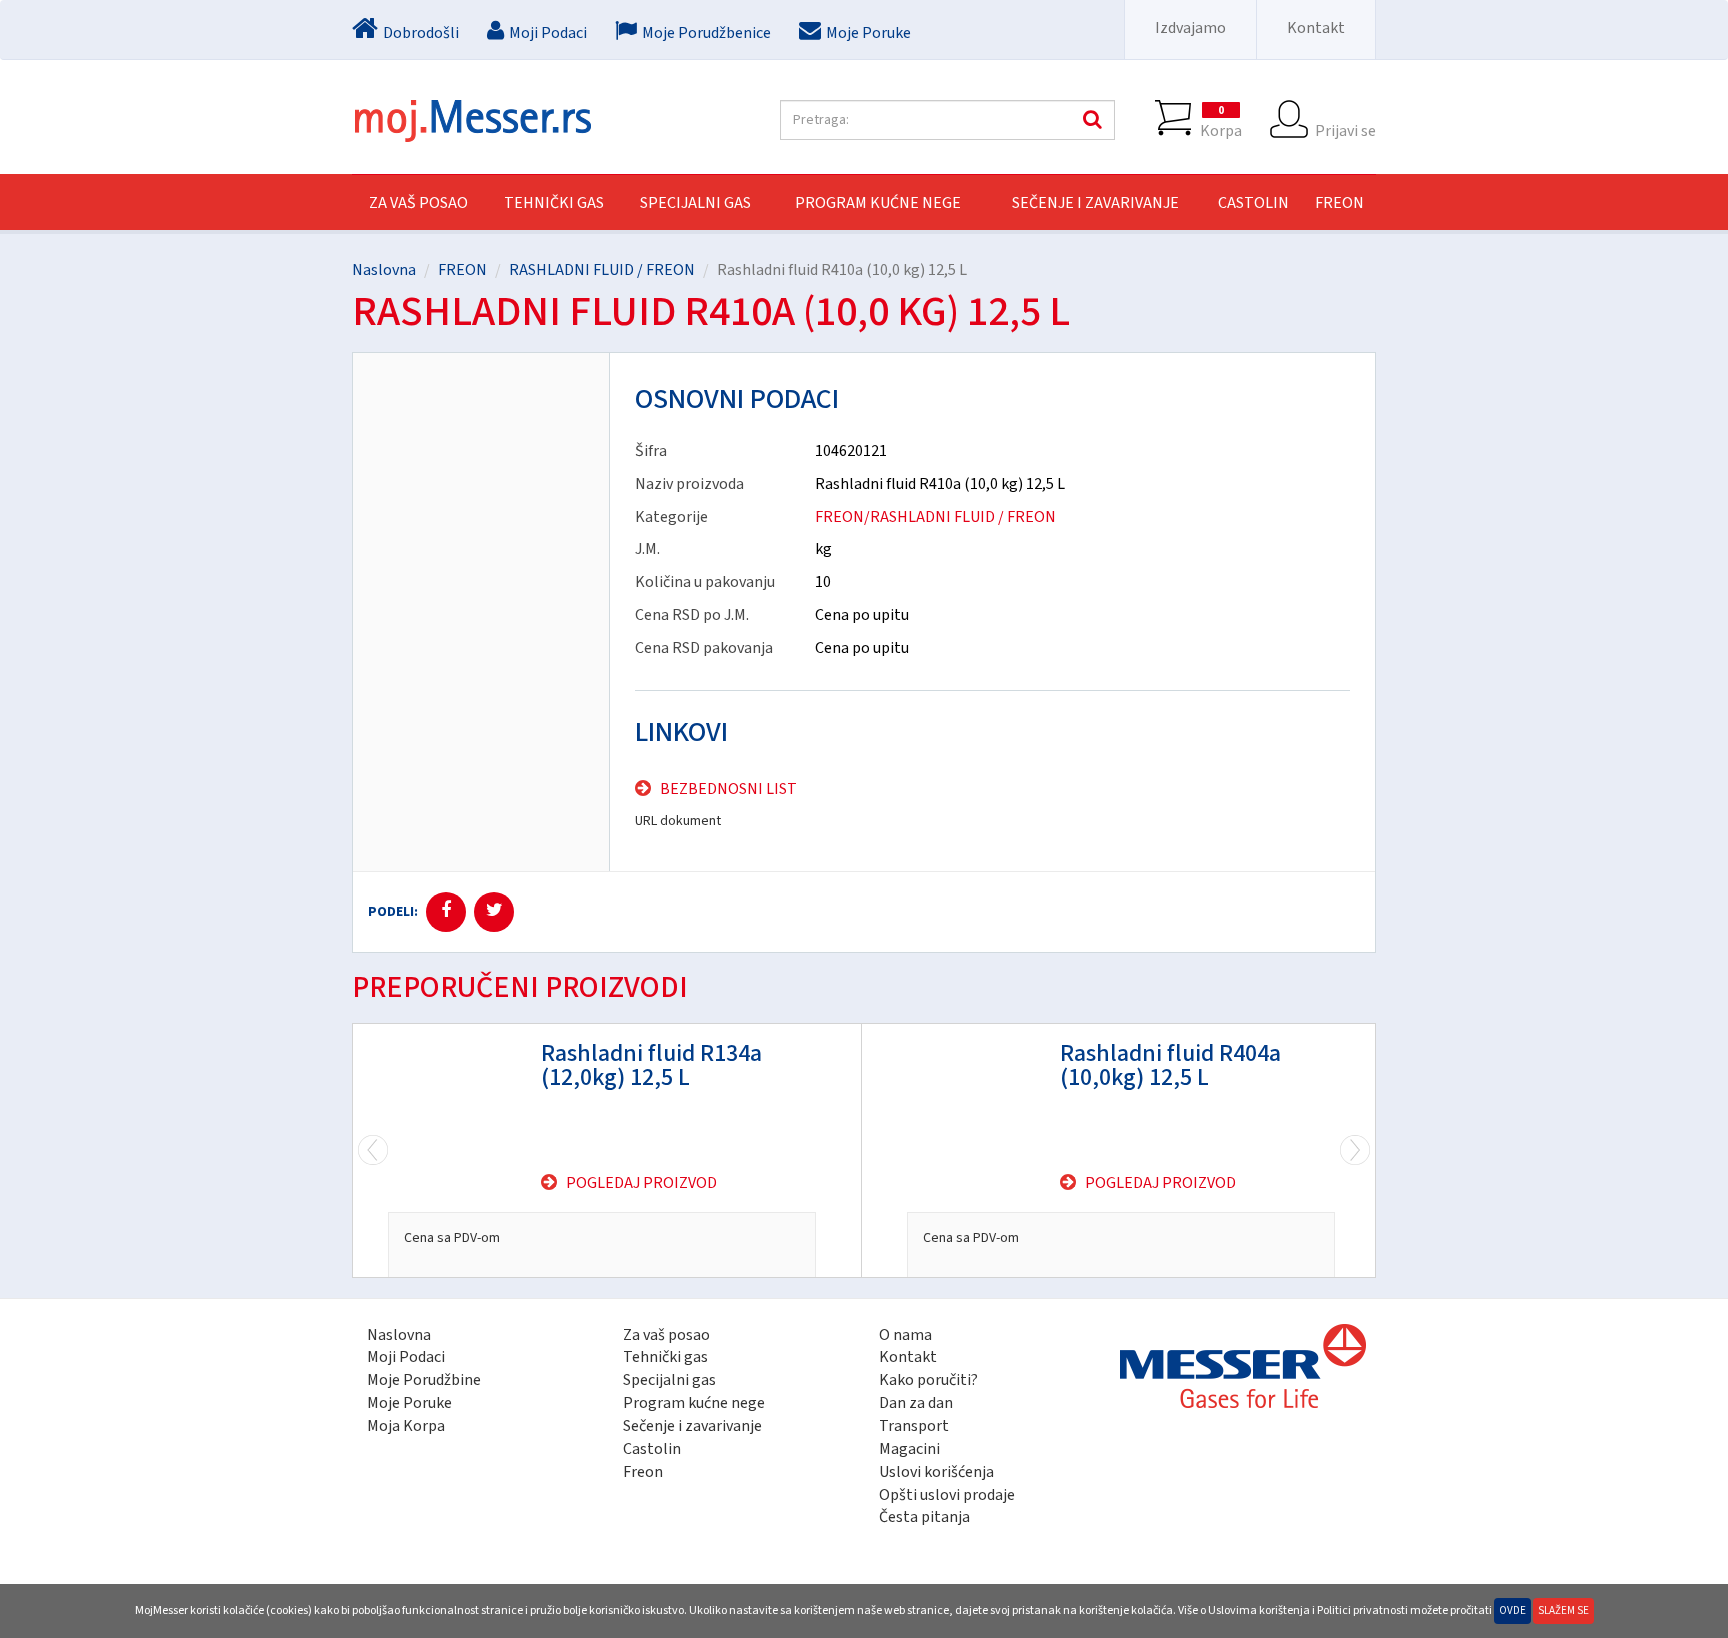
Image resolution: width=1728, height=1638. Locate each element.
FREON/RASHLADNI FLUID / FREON (935, 517)
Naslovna (384, 270)
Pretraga (1090, 120)
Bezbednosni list (728, 789)
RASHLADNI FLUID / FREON (602, 270)
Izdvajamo (1190, 28)
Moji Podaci (406, 1357)
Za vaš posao (418, 203)
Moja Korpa (406, 1426)
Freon (643, 1472)
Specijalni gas (669, 1380)
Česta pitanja (924, 1517)
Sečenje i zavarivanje (692, 1426)
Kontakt (1316, 28)
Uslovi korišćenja (936, 1472)
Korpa (1221, 121)
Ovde (1512, 1610)
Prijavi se (1345, 130)
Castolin (652, 1449)
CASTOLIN (1253, 203)
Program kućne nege (694, 1403)
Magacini (909, 1449)
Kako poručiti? (928, 1380)
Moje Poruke (409, 1403)
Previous (1355, 1150)
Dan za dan (916, 1403)
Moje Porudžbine (424, 1380)
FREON (1339, 203)
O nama (905, 1335)
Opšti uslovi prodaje (947, 1495)
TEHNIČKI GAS (554, 203)
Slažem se (1563, 1610)
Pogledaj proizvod (641, 1183)
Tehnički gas (665, 1357)
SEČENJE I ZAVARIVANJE (1095, 203)
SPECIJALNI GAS (695, 203)
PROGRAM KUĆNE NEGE (878, 203)
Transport (914, 1426)
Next (373, 1150)
